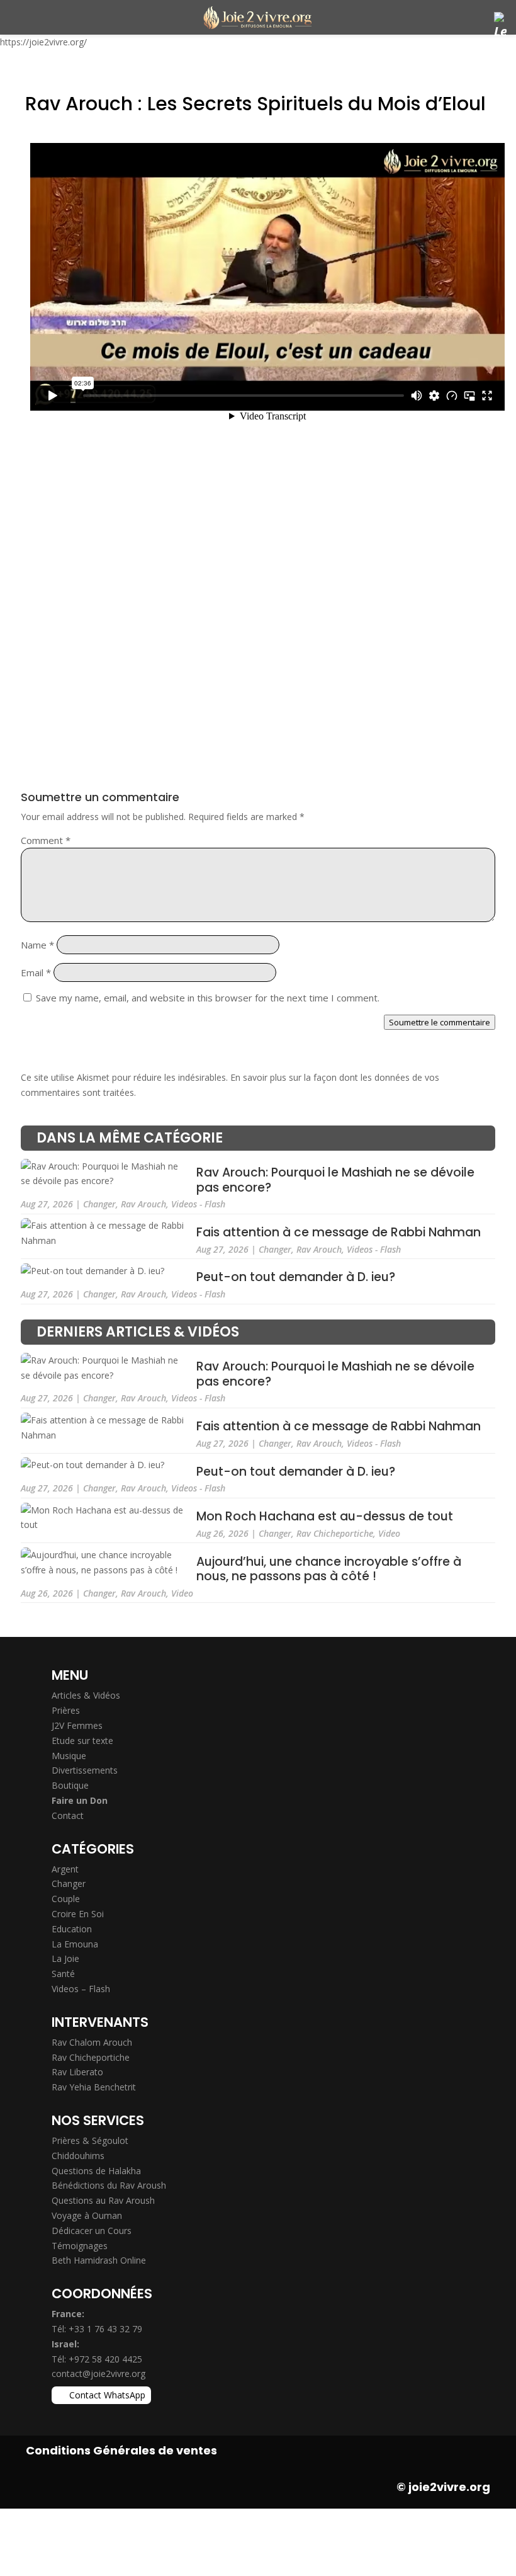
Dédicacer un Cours (92, 2231)
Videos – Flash (81, 1989)
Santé (63, 1974)
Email (36, 972)
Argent (65, 1869)
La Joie (65, 1958)
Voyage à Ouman (87, 2215)
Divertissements (85, 1770)
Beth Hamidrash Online (99, 2260)
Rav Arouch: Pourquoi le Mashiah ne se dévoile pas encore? (335, 1181)
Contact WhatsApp (107, 2395)
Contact (68, 1815)
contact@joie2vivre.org (98, 2374)
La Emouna (75, 1944)
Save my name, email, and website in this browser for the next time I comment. (208, 998)
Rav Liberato (77, 2072)
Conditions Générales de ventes (121, 2450)
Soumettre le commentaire (440, 1022)
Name (37, 945)
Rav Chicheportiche (335, 1533)
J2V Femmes (77, 1725)
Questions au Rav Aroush (103, 2200)
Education (72, 1929)
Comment (46, 840)
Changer (99, 1204)
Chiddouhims (78, 2156)
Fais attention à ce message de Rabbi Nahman (339, 1232)
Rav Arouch (143, 1204)
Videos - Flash (198, 1204)
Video (389, 1533)
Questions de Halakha (96, 2171)
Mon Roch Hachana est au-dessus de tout (325, 1517)
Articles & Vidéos (86, 1695)
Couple (66, 1899)
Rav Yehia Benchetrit (94, 2087)
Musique (69, 1756)
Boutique (70, 1785)
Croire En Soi (78, 1914)
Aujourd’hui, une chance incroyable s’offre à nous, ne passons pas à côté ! (329, 1569)
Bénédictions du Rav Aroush (109, 2185)
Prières (66, 1710)
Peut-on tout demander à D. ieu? (296, 1278)
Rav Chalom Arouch (92, 2042)
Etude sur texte (82, 1741)
